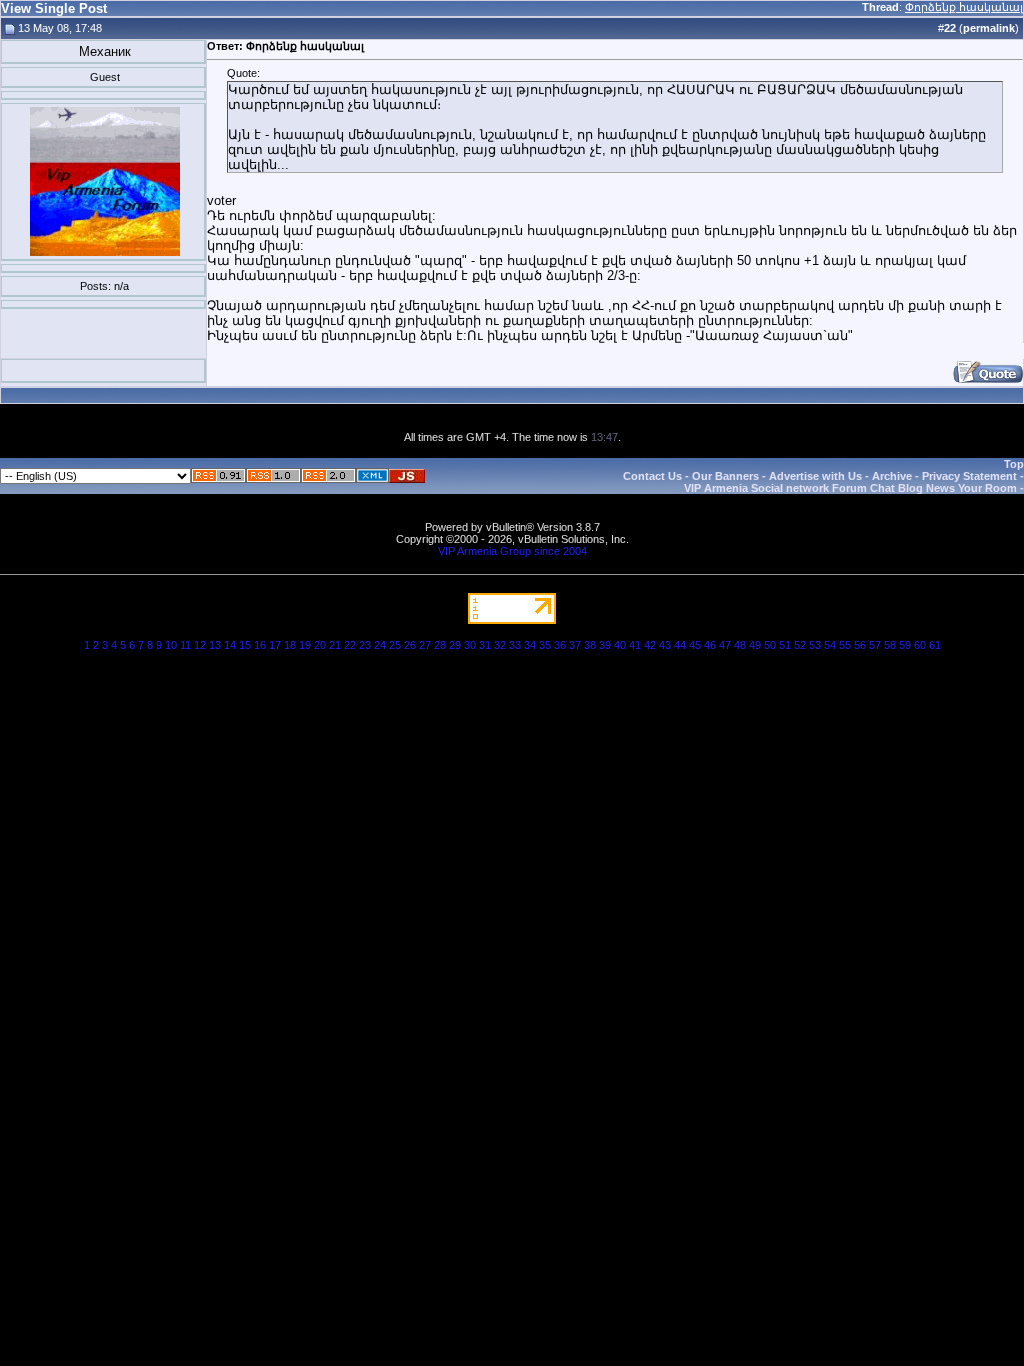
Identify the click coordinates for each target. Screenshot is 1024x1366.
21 (335, 645)
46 (710, 645)
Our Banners (725, 476)
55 (845, 645)
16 (260, 645)
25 (395, 645)
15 (245, 645)
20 (320, 645)
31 (485, 645)
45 (695, 645)
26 (410, 645)
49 (755, 645)
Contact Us (652, 476)
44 (680, 645)
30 (470, 645)
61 (935, 645)
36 (560, 645)
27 (425, 645)
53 (815, 645)
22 (350, 645)
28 (440, 645)
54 (830, 645)
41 (635, 645)
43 (665, 645)
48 (740, 645)
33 (515, 645)
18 (290, 645)
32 (500, 645)
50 (770, 645)
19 (305, 645)
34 (530, 645)
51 (785, 645)
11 (185, 645)
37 (575, 645)
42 (650, 645)
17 (275, 645)
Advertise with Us (815, 476)
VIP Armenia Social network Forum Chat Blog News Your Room (850, 488)
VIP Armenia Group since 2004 (512, 551)
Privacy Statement (969, 476)
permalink (989, 28)
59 (905, 645)
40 (620, 645)
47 (725, 645)
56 (860, 645)
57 (875, 645)
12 (200, 645)
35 (545, 645)
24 (380, 645)
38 (590, 645)
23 (365, 645)
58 (890, 645)
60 (920, 645)
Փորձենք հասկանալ (964, 7)
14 (230, 645)
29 (455, 645)
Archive (892, 476)
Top (1014, 464)
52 (800, 645)
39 (605, 645)
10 (171, 645)
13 (215, 645)
